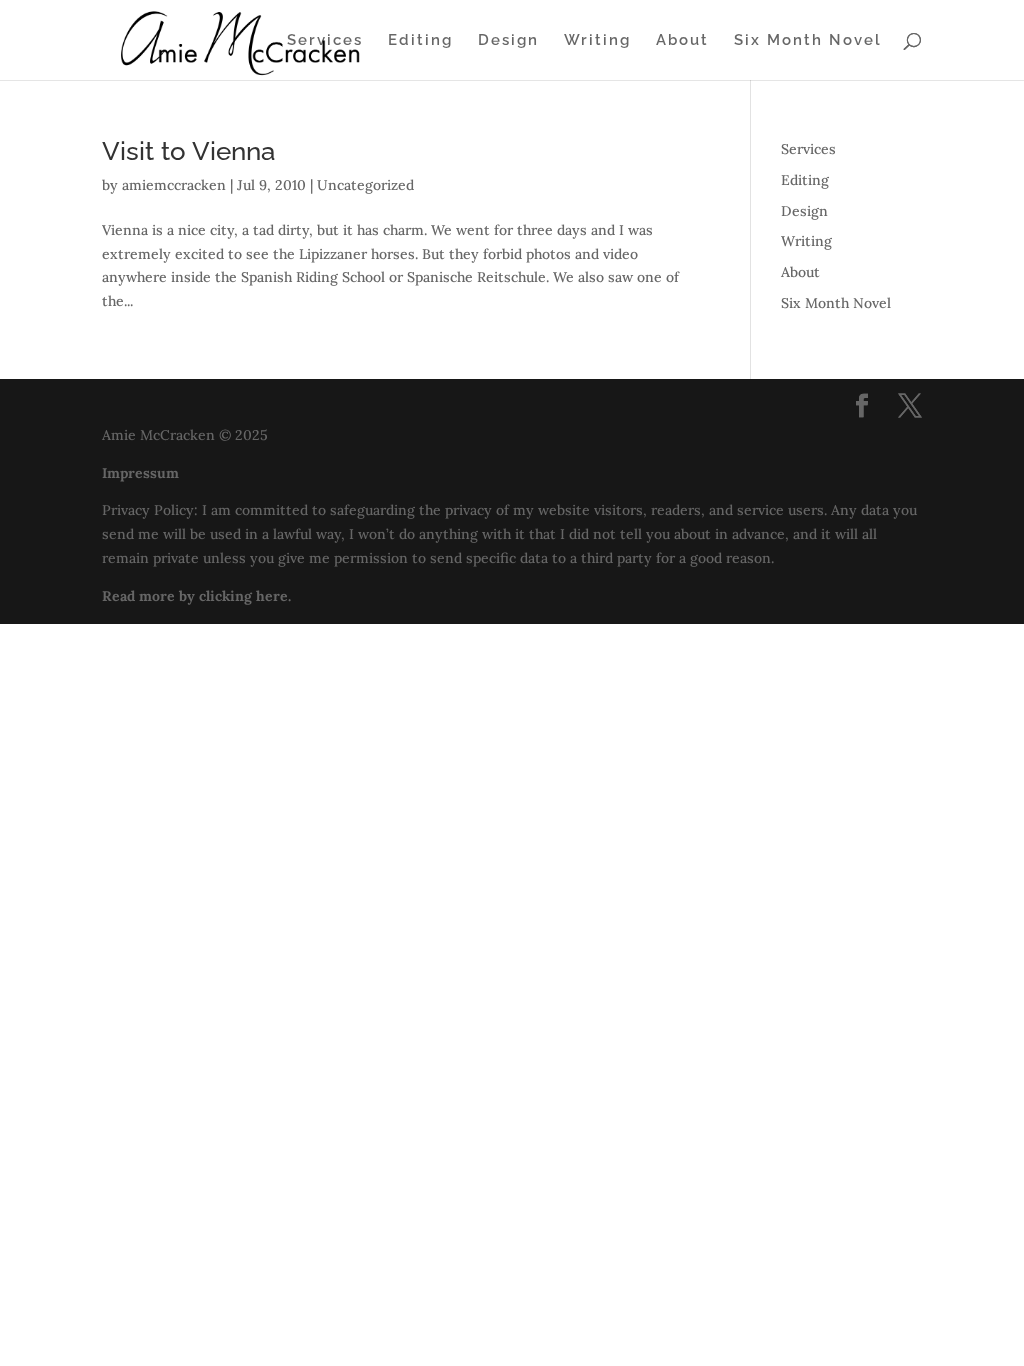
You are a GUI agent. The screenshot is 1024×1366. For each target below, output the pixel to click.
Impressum (140, 473)
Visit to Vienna (188, 151)
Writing (597, 41)
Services (325, 41)
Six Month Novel (808, 41)
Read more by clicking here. (196, 596)
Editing (420, 41)
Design (508, 41)
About (682, 41)
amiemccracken (174, 185)
